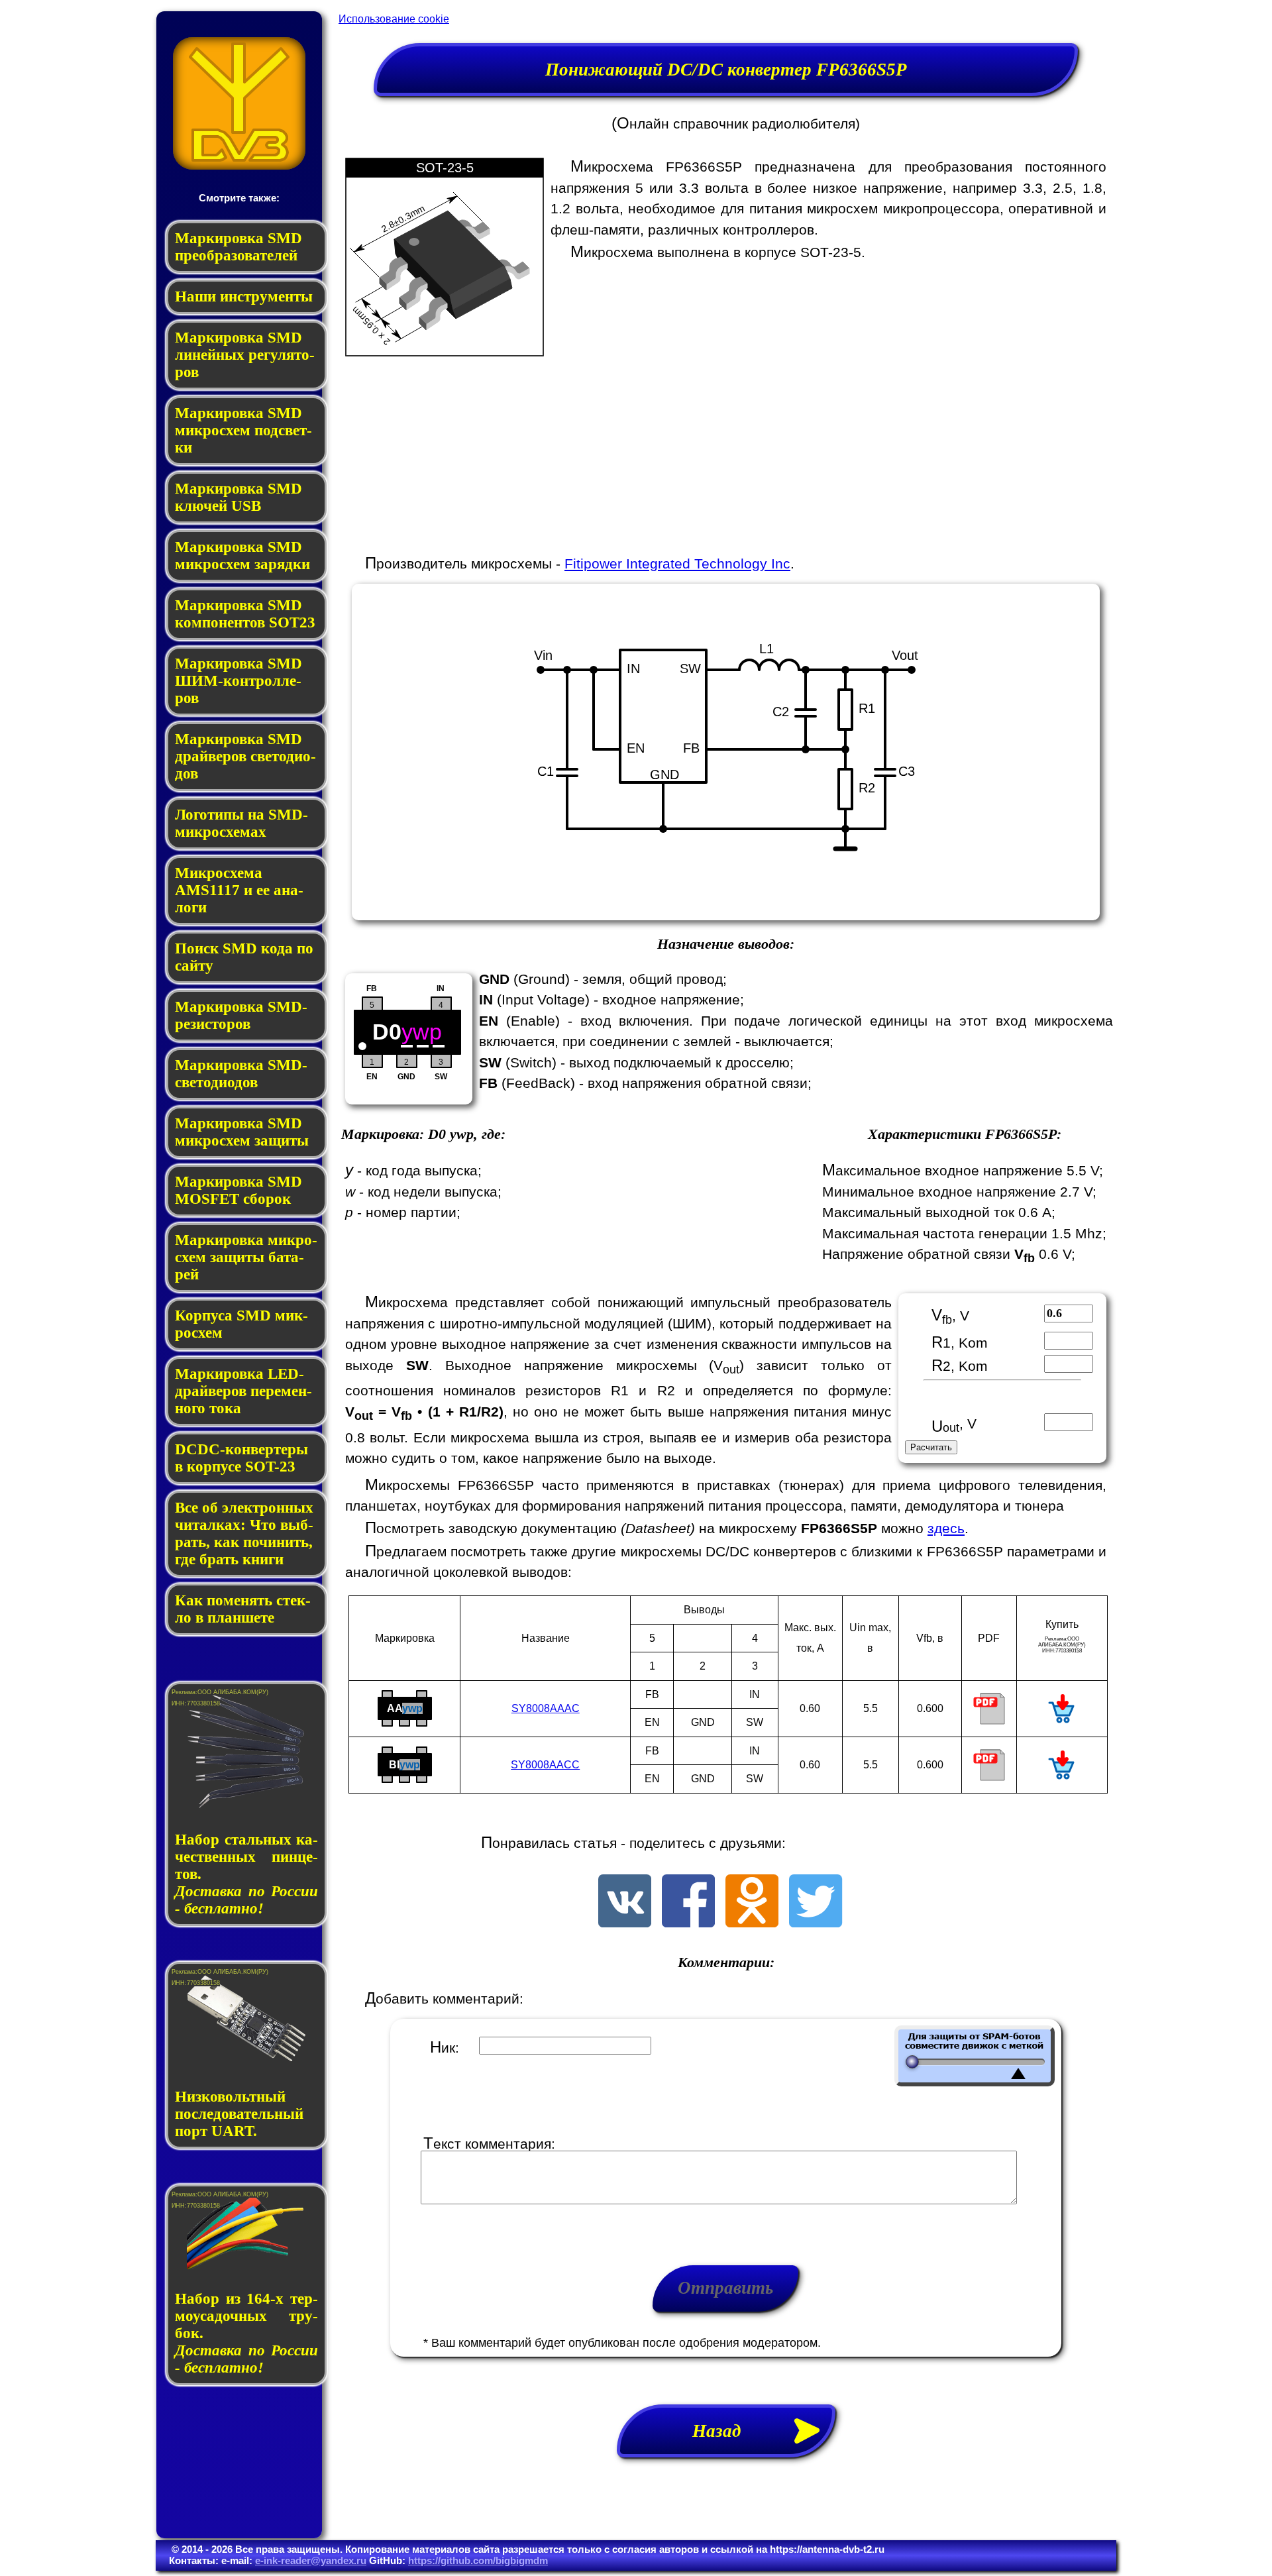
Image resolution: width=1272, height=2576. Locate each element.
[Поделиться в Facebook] (688, 1922)
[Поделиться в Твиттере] (816, 1922)
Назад (726, 2431)
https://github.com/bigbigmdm (478, 2560)
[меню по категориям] (239, 166)
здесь (946, 1528)
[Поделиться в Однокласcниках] (752, 1922)
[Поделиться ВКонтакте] (625, 1922)
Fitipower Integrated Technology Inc (677, 563)
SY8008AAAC (546, 1708)
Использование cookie (394, 19)
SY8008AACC (545, 1765)
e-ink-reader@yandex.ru (311, 2560)
